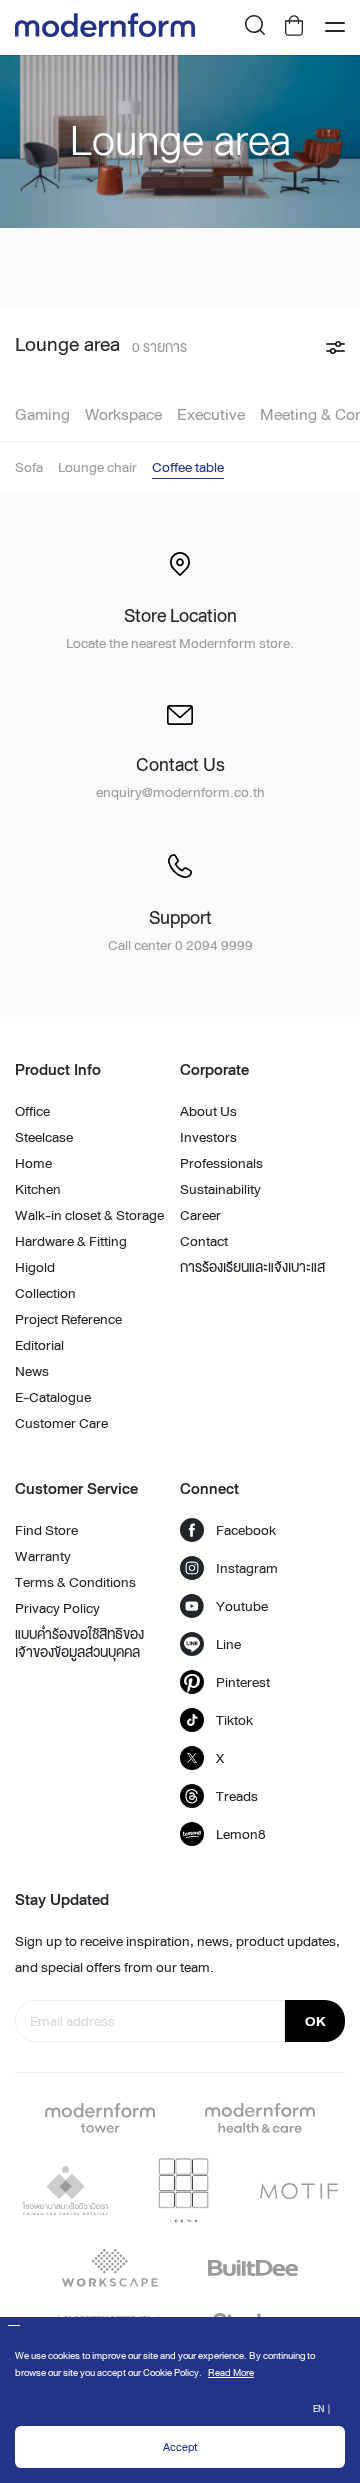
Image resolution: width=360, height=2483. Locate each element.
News (32, 1371)
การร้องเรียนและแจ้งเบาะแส (252, 1267)
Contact (204, 1241)
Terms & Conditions (75, 1582)
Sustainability (220, 1189)
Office (32, 1111)
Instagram (247, 1568)
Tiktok (234, 1720)
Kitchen (38, 1189)
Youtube (242, 1606)
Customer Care (61, 1423)
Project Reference (68, 1319)
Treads (237, 1796)
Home (33, 1163)
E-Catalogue (53, 1397)
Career (200, 1215)
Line (228, 1644)
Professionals (221, 1163)
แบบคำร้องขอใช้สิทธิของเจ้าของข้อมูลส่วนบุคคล (79, 1643)
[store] (295, 28)
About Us (208, 1111)
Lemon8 (241, 1834)
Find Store (46, 1530)
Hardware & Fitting (71, 1241)
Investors (208, 1137)
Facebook (246, 1530)
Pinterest (243, 1682)
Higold (35, 1267)
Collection (45, 1293)
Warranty (43, 1556)
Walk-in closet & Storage (89, 1215)
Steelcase (44, 1137)
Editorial (39, 1345)
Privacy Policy (57, 1608)
